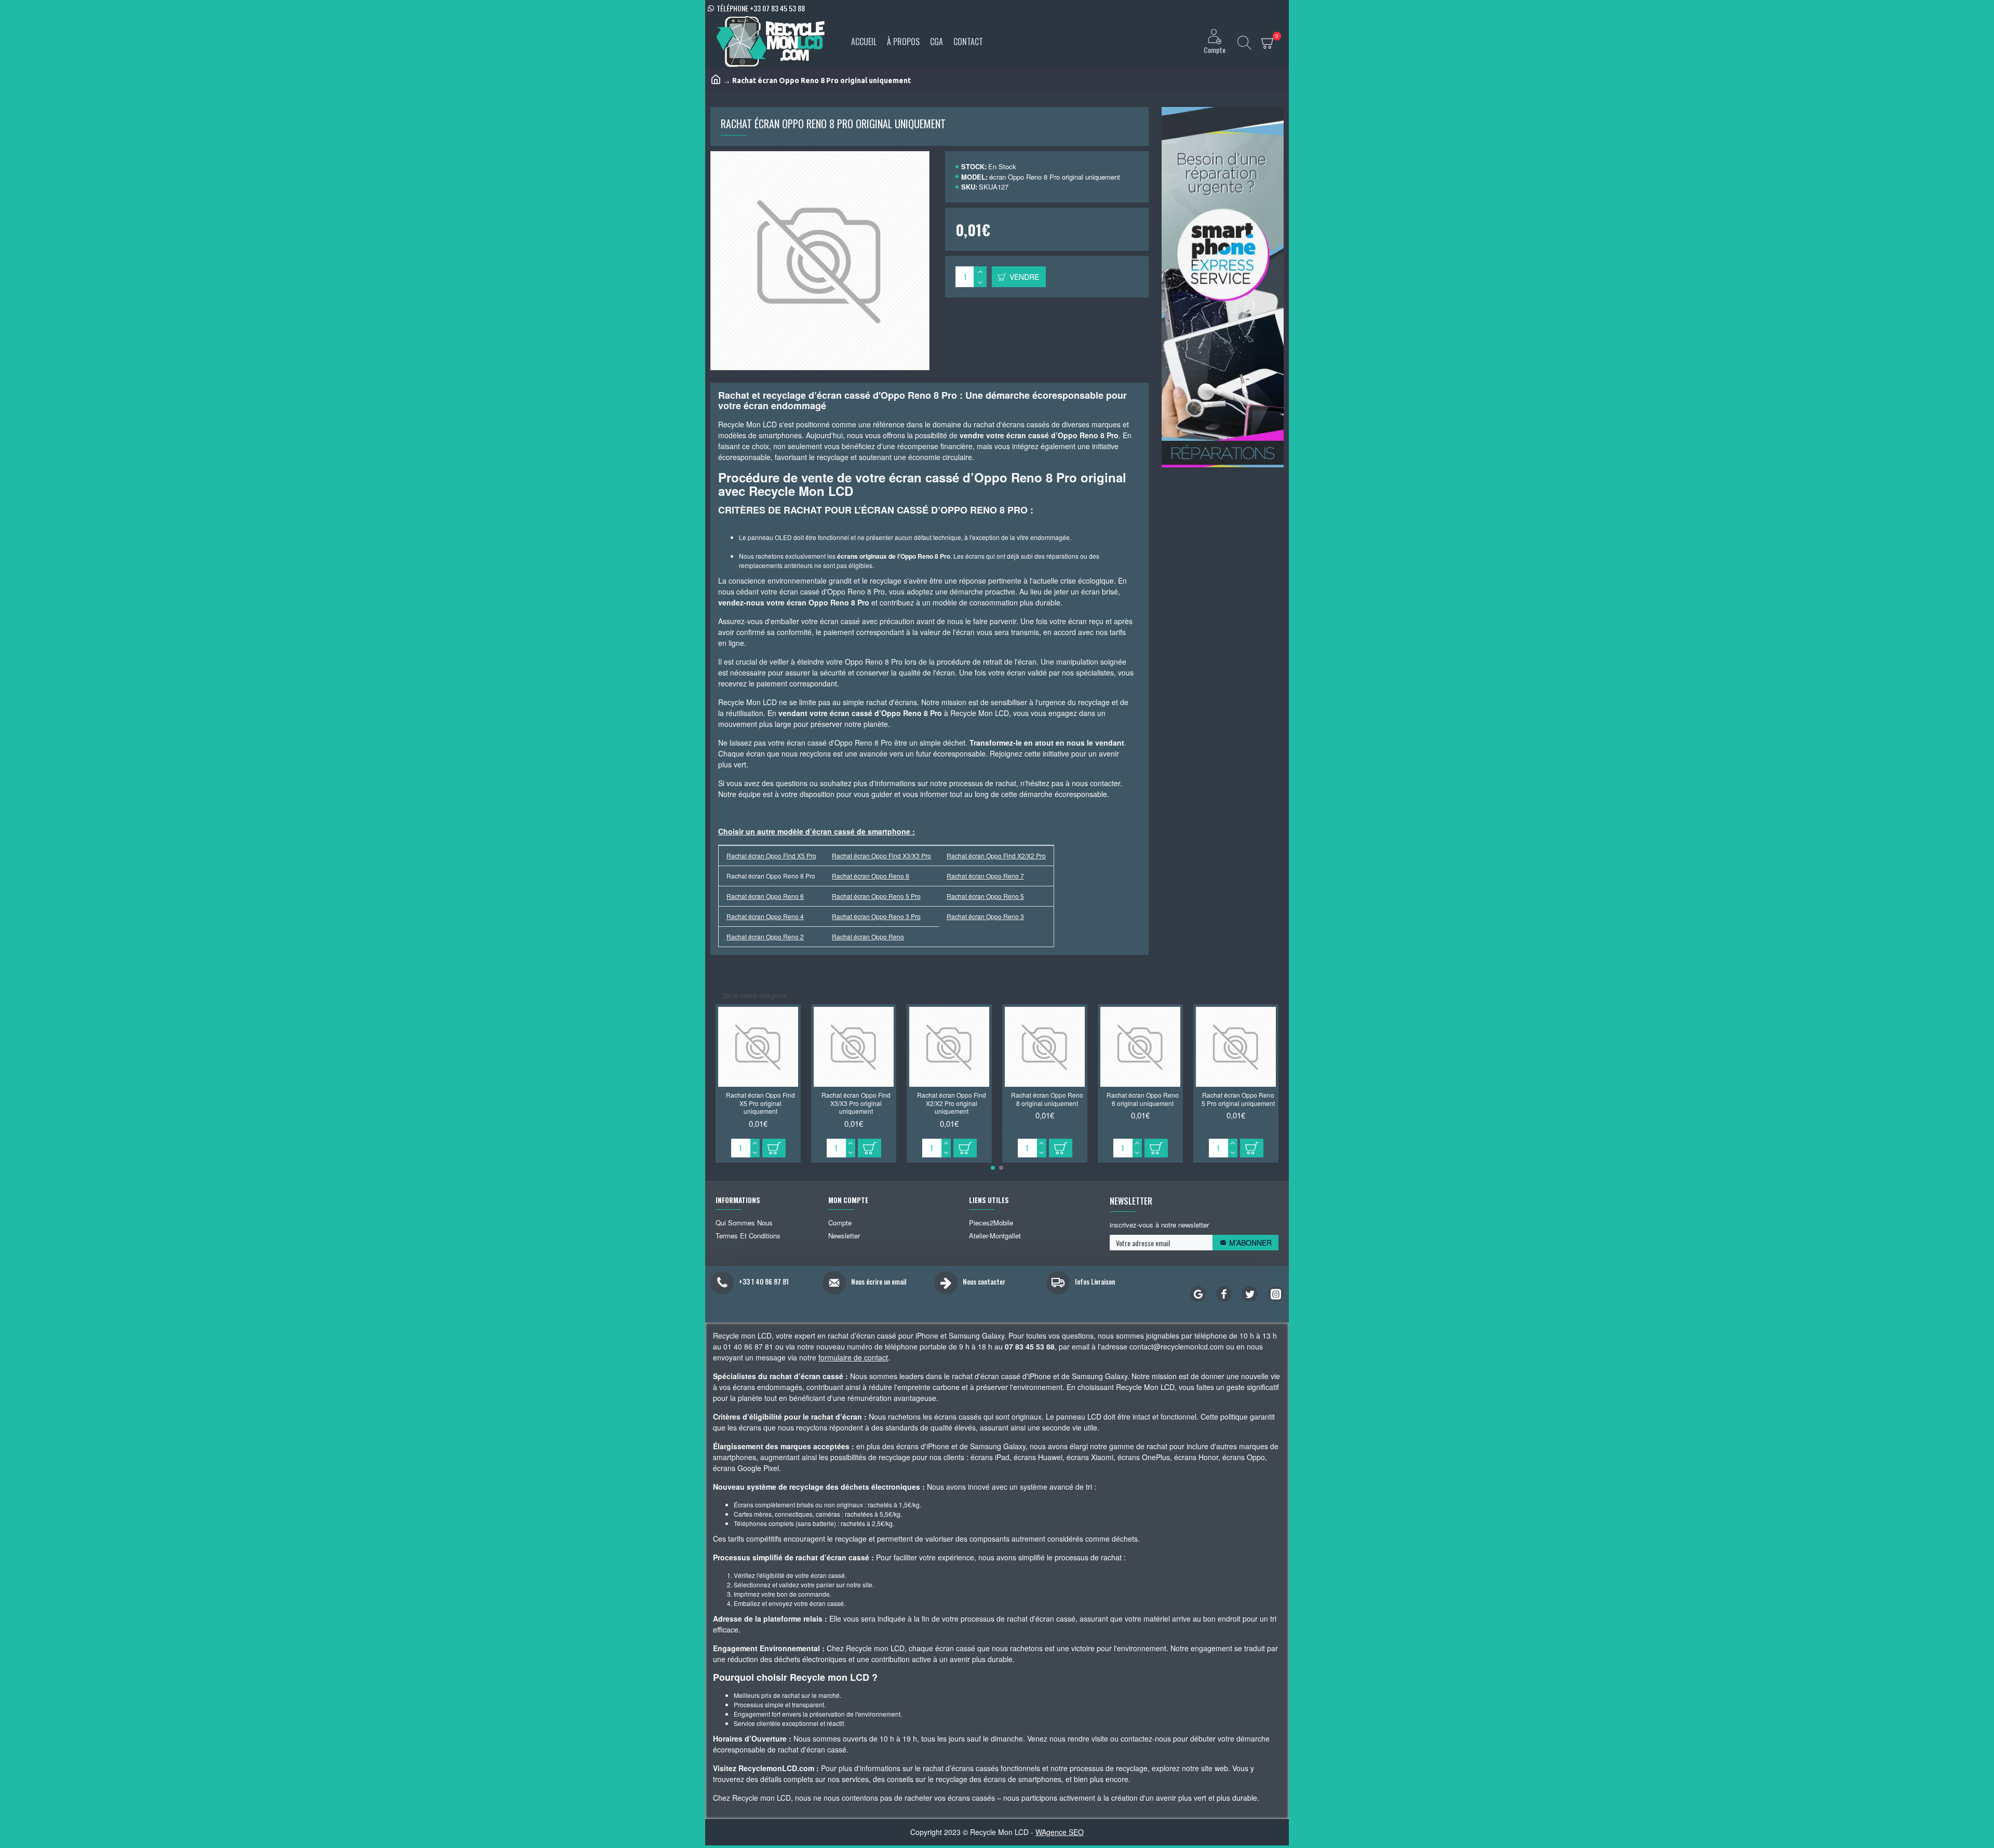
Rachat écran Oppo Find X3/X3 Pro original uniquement (856, 1103)
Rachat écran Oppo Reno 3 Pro (876, 916)
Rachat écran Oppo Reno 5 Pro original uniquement (1238, 1099)
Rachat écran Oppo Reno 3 (985, 916)
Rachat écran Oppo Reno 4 (765, 916)
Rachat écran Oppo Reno (868, 936)
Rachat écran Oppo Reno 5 (985, 896)
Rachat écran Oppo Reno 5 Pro (876, 896)
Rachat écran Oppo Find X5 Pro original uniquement (760, 1103)
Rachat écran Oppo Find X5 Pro (771, 855)
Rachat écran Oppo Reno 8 (871, 876)
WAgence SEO (1060, 1832)
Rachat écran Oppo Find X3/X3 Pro (881, 855)
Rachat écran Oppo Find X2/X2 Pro (996, 855)
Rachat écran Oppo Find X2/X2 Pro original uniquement (952, 1103)
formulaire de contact (853, 1357)
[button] (993, 1168)
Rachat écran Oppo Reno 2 (765, 936)
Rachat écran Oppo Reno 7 (985, 876)
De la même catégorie (755, 995)
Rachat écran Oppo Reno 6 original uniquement (1143, 1099)
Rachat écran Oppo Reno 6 (765, 896)
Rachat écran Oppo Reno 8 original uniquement (1047, 1099)
